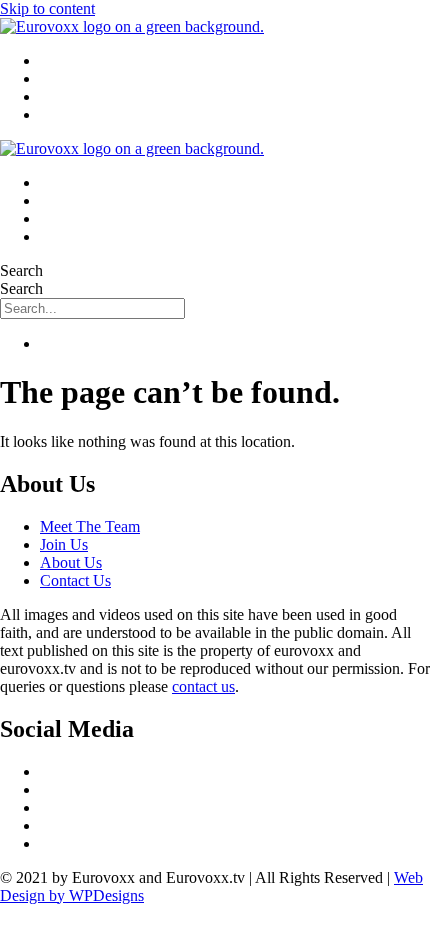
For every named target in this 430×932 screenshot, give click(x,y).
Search (21, 270)
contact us (203, 686)
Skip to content (47, 8)
